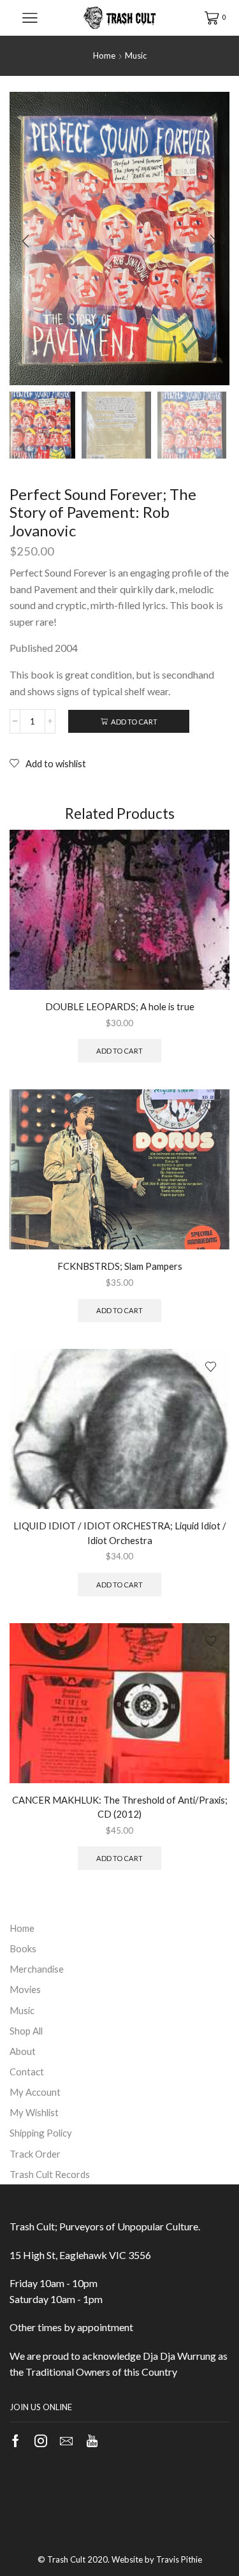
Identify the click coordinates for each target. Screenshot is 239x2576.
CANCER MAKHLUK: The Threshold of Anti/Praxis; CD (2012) (120, 1807)
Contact (27, 2072)
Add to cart (134, 722)
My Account (35, 2092)
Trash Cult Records (50, 2174)
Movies (25, 1989)
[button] (25, 242)
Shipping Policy (41, 2133)
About (23, 2051)
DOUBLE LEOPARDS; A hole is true (120, 1006)
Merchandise (37, 1969)
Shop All (26, 2031)
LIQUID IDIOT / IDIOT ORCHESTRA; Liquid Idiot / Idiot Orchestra (120, 1533)
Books (23, 1948)
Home (104, 55)
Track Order (35, 2154)
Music (136, 55)
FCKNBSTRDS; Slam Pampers (120, 1266)
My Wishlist (34, 2112)
